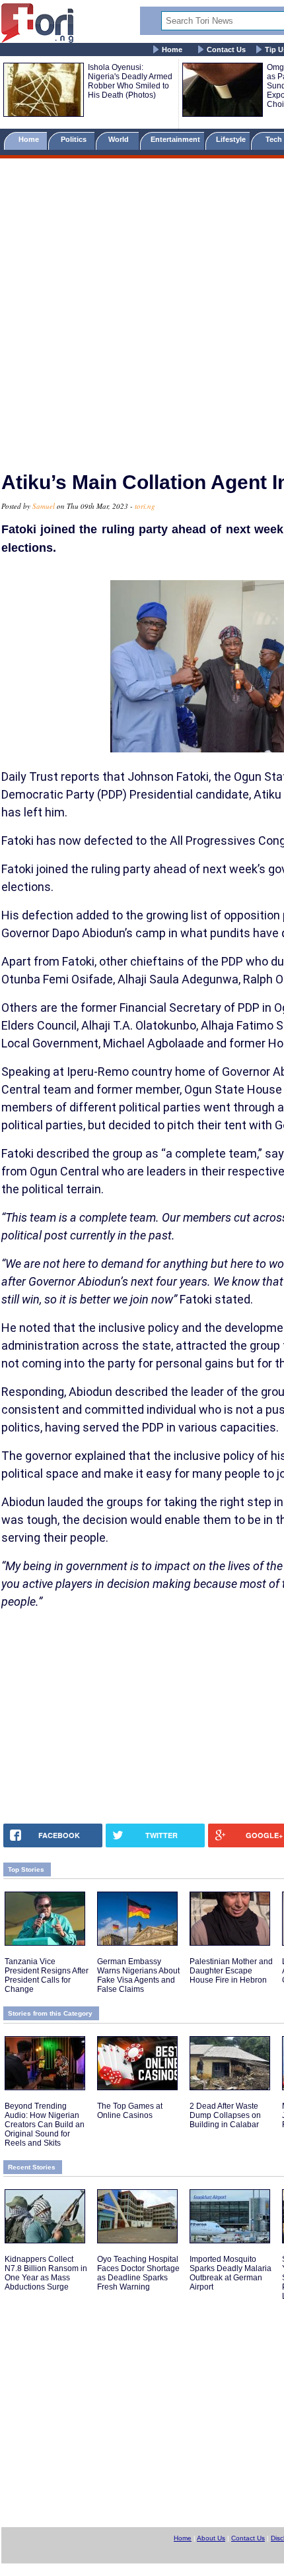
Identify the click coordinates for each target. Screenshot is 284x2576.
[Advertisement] (142, 309)
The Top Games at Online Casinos (130, 2111)
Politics (75, 139)
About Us (211, 2538)
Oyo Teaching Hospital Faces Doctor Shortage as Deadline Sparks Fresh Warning (138, 2273)
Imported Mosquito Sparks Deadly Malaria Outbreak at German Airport (231, 2273)
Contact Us (226, 50)
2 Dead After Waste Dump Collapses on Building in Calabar (225, 2115)
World (121, 139)
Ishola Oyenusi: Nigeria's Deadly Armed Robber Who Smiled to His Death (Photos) (130, 81)
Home (172, 50)
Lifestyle (231, 139)
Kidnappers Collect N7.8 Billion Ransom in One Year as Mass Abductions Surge (46, 2273)
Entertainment (175, 139)
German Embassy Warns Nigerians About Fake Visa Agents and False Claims (138, 1975)
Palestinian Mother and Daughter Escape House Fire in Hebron (231, 1971)
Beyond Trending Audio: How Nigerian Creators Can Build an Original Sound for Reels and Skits (45, 2125)
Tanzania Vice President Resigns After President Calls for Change (47, 1975)
